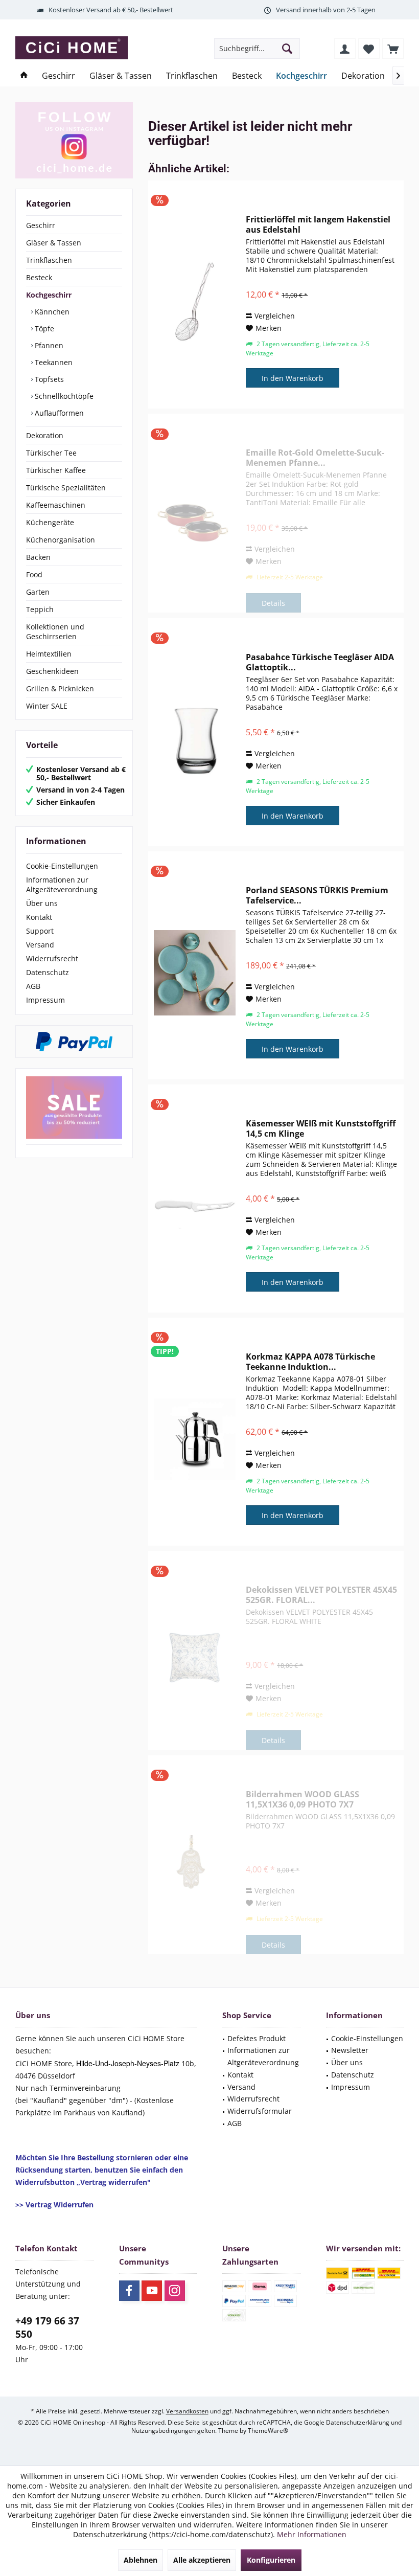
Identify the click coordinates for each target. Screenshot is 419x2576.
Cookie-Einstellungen (62, 866)
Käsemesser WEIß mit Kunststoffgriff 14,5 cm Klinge (321, 1128)
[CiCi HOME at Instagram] (74, 140)
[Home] (24, 76)
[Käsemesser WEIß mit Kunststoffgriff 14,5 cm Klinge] (195, 1206)
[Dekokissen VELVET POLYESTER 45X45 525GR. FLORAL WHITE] (195, 1658)
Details (273, 603)
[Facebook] (129, 2291)
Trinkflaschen (49, 260)
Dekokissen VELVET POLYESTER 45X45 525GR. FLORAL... (321, 1595)
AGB (33, 986)
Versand (40, 945)
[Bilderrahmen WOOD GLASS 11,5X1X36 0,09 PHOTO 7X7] (195, 1862)
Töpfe (43, 329)
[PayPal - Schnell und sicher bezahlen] (74, 1042)
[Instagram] (175, 2291)
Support (40, 931)
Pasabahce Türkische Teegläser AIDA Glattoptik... (320, 662)
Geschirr (41, 225)
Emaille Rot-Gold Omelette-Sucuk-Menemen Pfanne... (315, 458)
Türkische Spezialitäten (66, 488)
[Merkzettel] (369, 49)
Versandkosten (187, 2411)
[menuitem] (393, 49)
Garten (38, 592)
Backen (38, 557)
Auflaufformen (58, 413)
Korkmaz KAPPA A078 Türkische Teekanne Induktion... (310, 1362)
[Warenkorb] (393, 49)
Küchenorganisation (61, 540)
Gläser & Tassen (54, 243)
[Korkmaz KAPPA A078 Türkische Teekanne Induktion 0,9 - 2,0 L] (195, 1439)
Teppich (40, 609)
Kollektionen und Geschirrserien (55, 631)
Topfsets (48, 379)
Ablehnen (141, 2560)
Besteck (39, 277)
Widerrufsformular (260, 2111)
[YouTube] (152, 2291)
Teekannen (53, 362)
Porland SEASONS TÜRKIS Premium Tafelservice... (317, 895)
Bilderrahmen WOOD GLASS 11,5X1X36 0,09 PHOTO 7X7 (302, 1799)
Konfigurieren (271, 2560)
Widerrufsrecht (52, 958)
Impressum (45, 1000)
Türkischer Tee (51, 453)
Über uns (42, 903)
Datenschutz (48, 972)
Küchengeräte (50, 522)
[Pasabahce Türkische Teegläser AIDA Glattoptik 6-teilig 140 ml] (195, 740)
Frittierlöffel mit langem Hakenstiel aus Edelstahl (318, 224)
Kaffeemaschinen (56, 505)
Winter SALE (47, 706)
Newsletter (350, 2050)
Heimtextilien (49, 654)
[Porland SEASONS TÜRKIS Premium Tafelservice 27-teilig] (195, 973)
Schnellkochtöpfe (63, 396)
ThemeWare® (268, 2431)
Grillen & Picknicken (60, 688)
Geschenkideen (52, 671)
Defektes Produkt (257, 2038)
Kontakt (39, 917)
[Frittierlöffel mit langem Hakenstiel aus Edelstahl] (195, 302)
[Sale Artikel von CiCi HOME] (74, 1108)
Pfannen (48, 345)
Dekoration (45, 435)
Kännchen (51, 312)
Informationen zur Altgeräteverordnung (62, 885)
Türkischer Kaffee (56, 470)
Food (34, 574)
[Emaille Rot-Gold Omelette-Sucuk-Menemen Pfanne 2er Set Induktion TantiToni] (195, 521)
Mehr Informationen (312, 2534)
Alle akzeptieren (202, 2560)
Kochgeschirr (49, 295)
